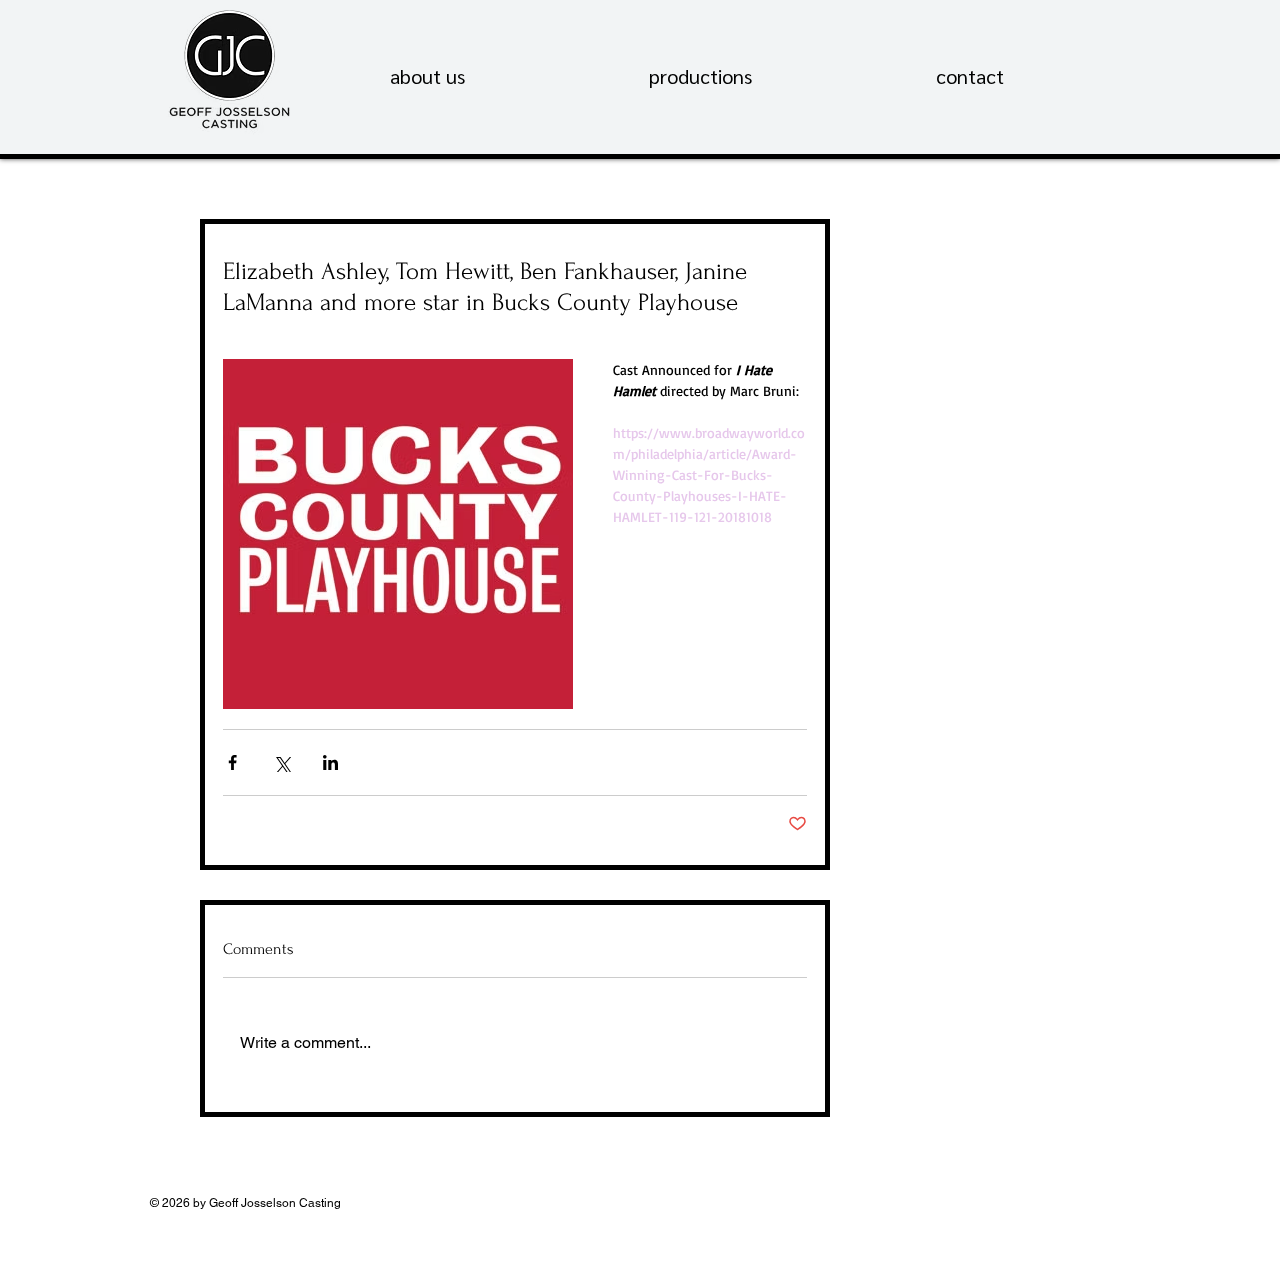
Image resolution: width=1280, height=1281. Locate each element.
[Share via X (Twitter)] (281, 762)
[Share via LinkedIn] (330, 762)
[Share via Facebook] (232, 762)
